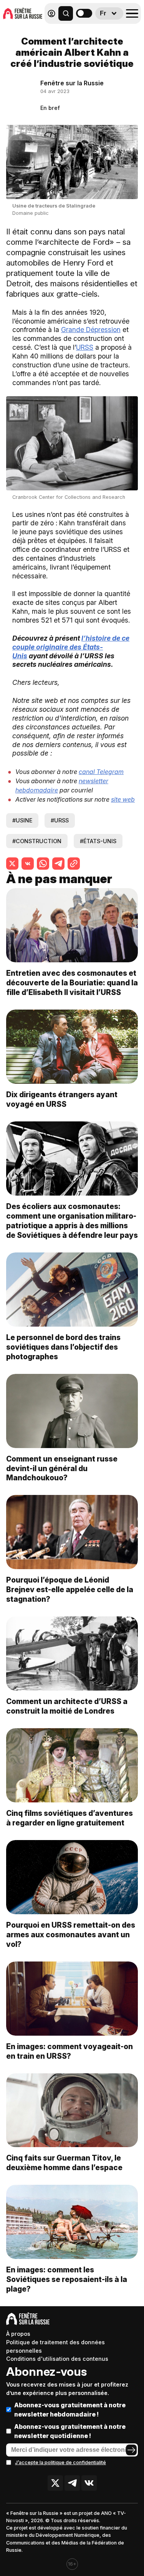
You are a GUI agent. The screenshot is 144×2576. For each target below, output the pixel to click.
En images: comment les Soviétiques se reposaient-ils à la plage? (67, 2279)
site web (123, 799)
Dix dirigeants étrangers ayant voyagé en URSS (62, 1099)
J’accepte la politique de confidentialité (60, 2462)
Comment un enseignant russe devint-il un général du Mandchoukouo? (62, 1468)
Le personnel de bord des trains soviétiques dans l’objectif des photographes (63, 1347)
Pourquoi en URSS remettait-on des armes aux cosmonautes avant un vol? (71, 1935)
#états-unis (98, 841)
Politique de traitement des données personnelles (55, 2346)
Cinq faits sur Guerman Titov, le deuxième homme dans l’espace (64, 2163)
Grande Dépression (91, 330)
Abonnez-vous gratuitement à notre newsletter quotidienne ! (70, 2431)
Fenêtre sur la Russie (72, 83)
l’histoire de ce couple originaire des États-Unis (71, 647)
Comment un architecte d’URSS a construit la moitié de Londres (67, 1706)
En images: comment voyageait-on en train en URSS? (70, 2051)
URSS (85, 347)
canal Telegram (101, 772)
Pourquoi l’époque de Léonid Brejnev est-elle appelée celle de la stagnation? (70, 1589)
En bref (50, 108)
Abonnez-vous (46, 2372)
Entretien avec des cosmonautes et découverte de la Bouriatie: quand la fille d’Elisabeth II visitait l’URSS (72, 983)
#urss (60, 820)
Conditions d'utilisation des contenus (57, 2359)
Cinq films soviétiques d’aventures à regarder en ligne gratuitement (70, 1818)
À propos (18, 2334)
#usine (22, 820)
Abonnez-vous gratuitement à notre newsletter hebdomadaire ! (70, 2410)
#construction (37, 841)
